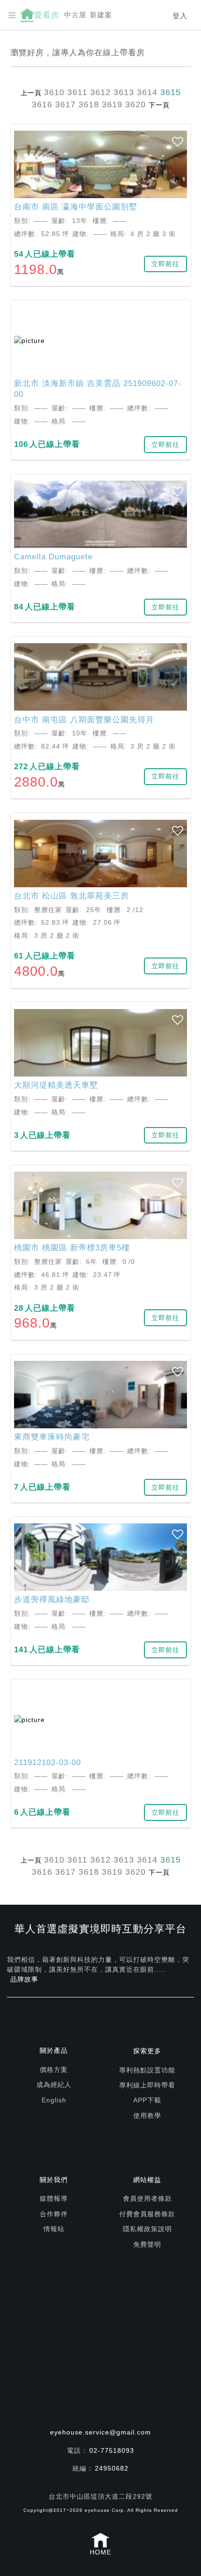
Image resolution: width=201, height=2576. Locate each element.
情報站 (54, 2229)
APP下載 (147, 2100)
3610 (54, 92)
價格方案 (54, 2070)
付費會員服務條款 (147, 2214)
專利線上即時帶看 (147, 2085)
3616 (42, 104)
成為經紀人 (54, 2085)
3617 (65, 104)
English (54, 2100)
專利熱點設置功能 (147, 2070)
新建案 (101, 15)
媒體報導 (54, 2198)
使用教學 (147, 2116)
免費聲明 (147, 2244)
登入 (180, 16)
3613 (124, 92)
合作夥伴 (54, 2214)
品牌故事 (24, 1979)
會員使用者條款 (147, 2198)
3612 (100, 92)
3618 (89, 104)
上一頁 (31, 93)
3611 (77, 92)
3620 (136, 104)
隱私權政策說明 (147, 2229)
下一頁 (159, 105)
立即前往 (165, 264)
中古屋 (75, 15)
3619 (112, 104)
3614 (147, 92)
